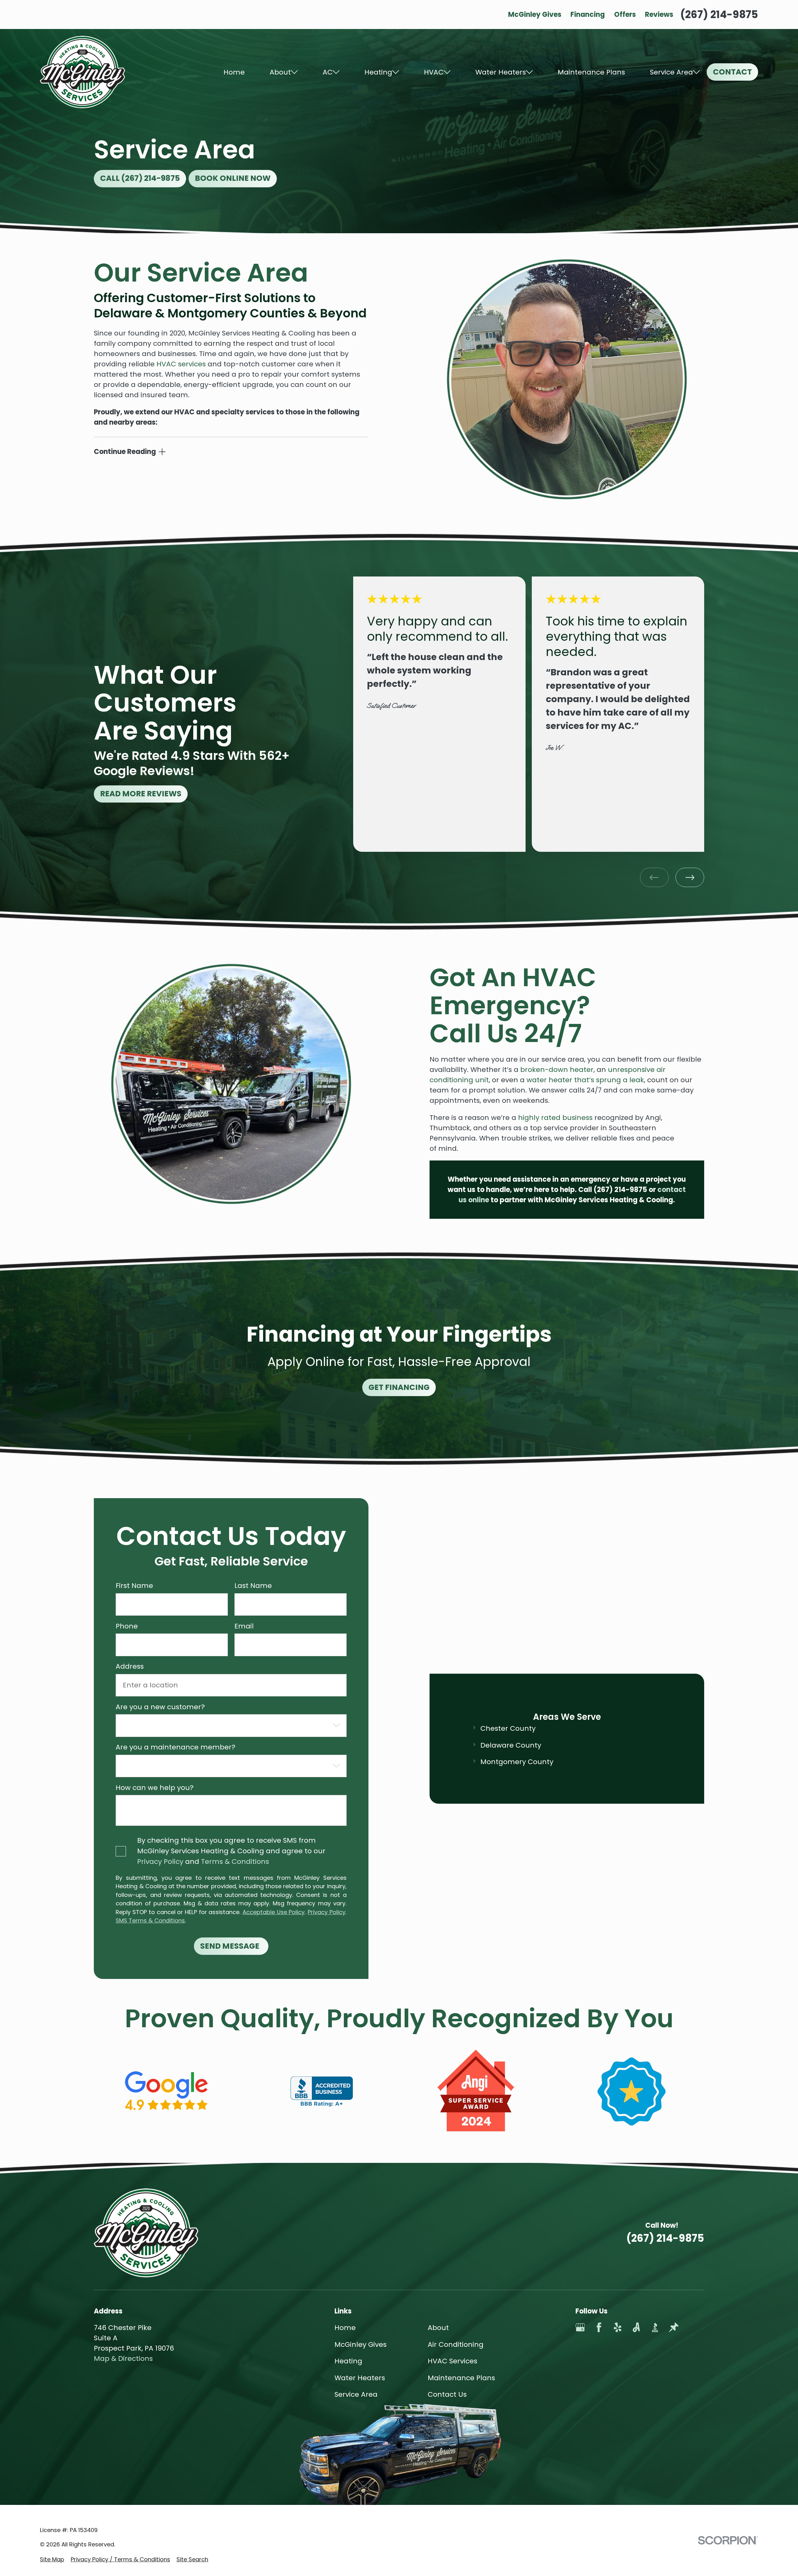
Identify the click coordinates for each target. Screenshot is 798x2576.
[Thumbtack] (674, 2327)
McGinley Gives (535, 14)
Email (244, 1626)
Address (130, 1667)
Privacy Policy (160, 1862)
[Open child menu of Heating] (396, 72)
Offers (625, 14)
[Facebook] (599, 2327)
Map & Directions (123, 2359)
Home (234, 72)
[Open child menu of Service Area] (696, 72)
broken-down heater (557, 1070)
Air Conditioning (456, 2344)
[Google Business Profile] (580, 2327)
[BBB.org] (655, 2327)
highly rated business (555, 1118)
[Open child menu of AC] (336, 72)
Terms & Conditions (235, 1862)
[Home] (82, 72)
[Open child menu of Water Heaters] (529, 72)
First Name (134, 1586)
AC (328, 72)
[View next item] (690, 877)
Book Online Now (233, 178)
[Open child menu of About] (294, 72)
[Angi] (636, 2327)
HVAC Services (452, 2361)
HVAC (434, 72)
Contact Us (447, 2394)
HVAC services (181, 364)
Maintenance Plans (591, 72)
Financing (588, 14)
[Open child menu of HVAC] (447, 72)
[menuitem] (52, 2559)
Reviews (659, 14)
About (280, 72)
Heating (378, 72)
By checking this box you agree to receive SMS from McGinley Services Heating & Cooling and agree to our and (231, 1851)
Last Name (253, 1586)
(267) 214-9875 (719, 14)
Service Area (671, 72)
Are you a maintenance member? (175, 1748)
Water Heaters (501, 72)
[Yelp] (618, 2327)
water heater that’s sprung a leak (585, 1080)
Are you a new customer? (160, 1707)
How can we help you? (155, 1788)
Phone (127, 1626)
